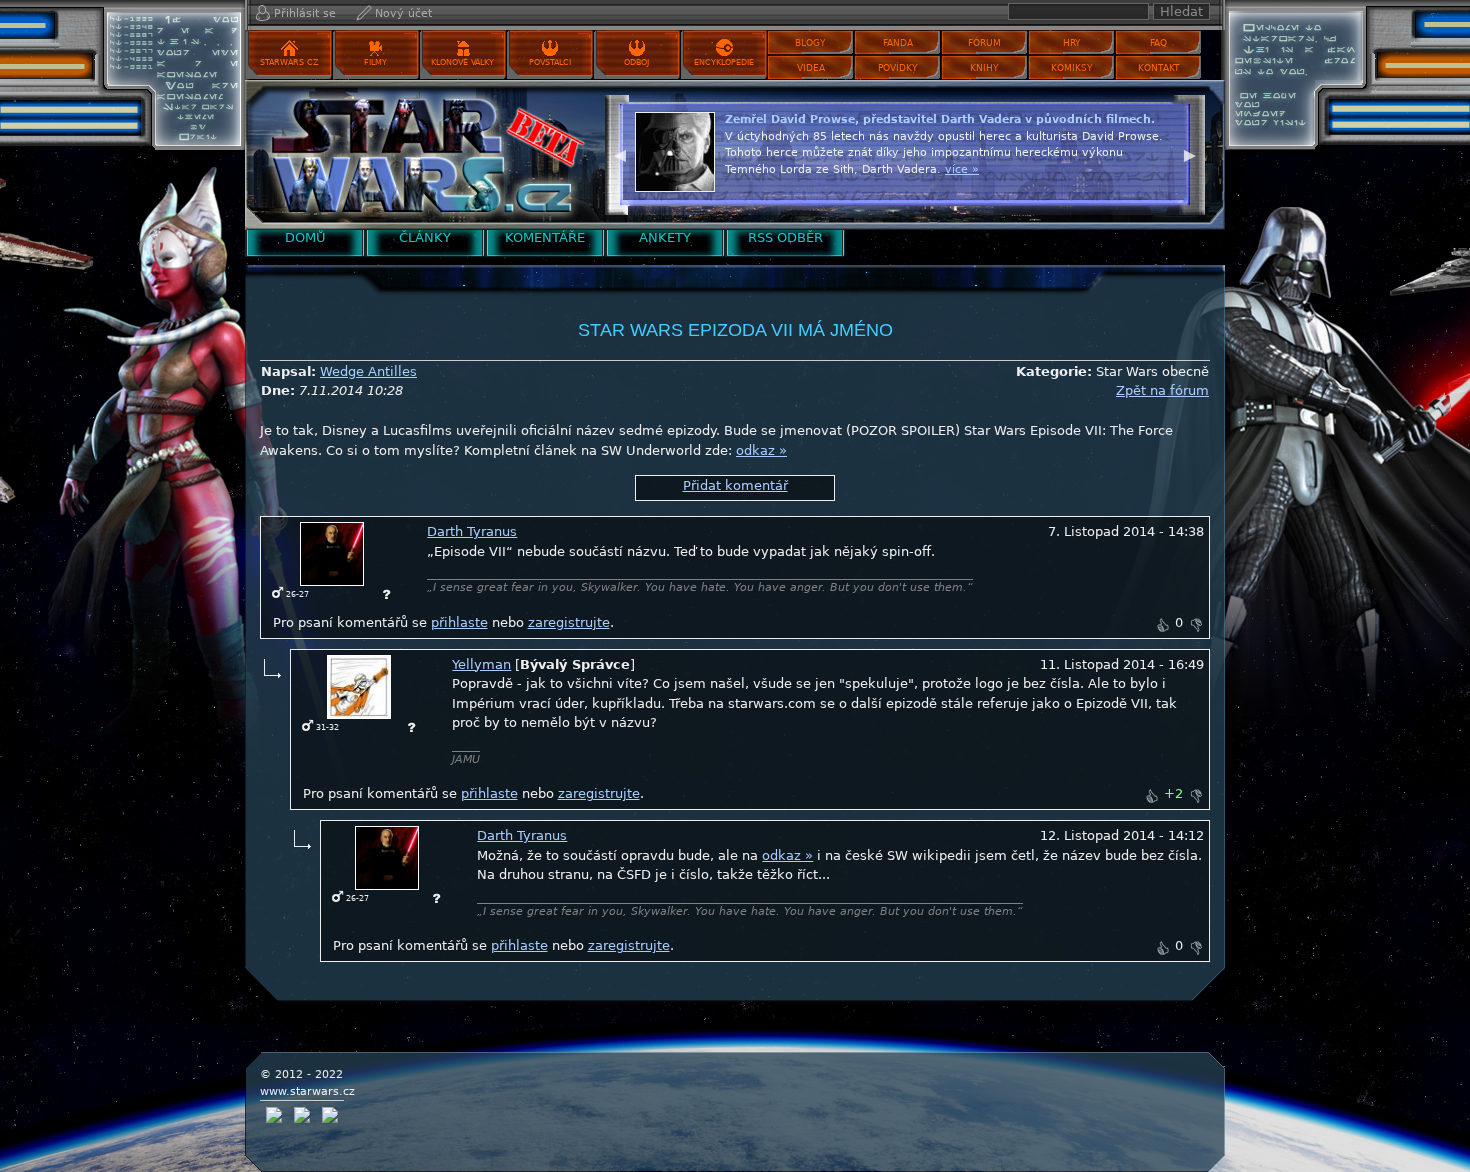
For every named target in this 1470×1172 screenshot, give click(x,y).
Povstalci (550, 62)
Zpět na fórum (1162, 390)
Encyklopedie (724, 62)
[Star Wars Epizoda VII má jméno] (420, 154)
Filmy (375, 62)
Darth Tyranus (472, 531)
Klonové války (462, 62)
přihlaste (459, 622)
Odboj (636, 62)
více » (962, 169)
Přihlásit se (305, 13)
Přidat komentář (735, 485)
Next (1190, 153)
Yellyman (481, 664)
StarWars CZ (289, 62)
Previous (620, 153)
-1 (1196, 625)
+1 (1162, 625)
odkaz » (761, 450)
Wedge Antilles (368, 371)
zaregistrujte (569, 622)
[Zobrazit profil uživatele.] (332, 553)
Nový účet (403, 13)
